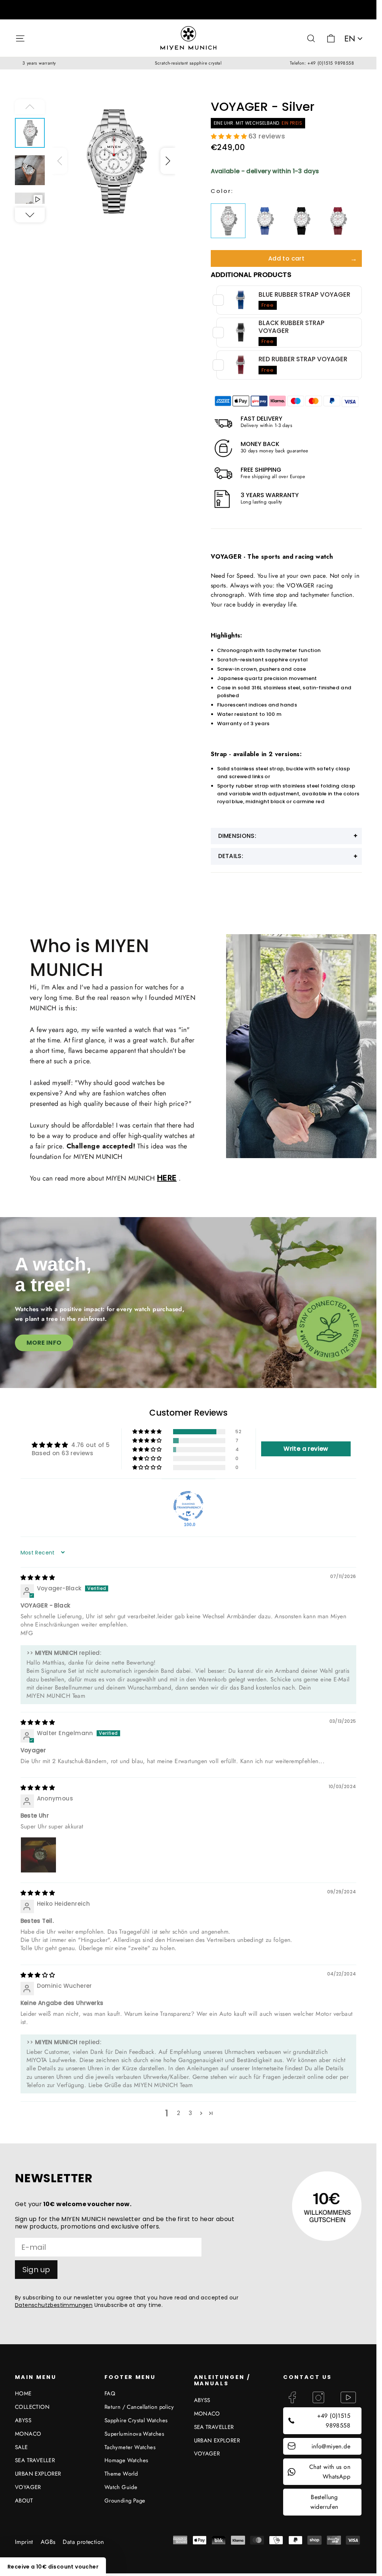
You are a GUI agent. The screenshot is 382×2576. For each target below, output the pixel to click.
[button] (168, 161)
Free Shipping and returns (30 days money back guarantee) (188, 10)
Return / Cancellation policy (139, 2407)
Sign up (36, 2270)
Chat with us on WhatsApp (330, 2472)
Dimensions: (237, 836)
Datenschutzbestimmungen (54, 2305)
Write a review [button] (306, 1449)
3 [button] (190, 2113)
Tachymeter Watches (130, 2447)
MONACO (28, 2434)
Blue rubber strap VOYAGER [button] (304, 294)
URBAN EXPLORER (38, 2474)
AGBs (48, 2542)
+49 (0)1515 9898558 (334, 2421)
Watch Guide (121, 2487)
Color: (222, 191)
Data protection (83, 2542)
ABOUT (24, 2501)
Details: (231, 856)
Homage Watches (126, 2460)
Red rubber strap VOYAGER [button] (303, 359)
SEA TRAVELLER (35, 2460)
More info (44, 1343)
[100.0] (188, 1506)
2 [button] (179, 2113)
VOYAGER (28, 2487)
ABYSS (23, 2420)
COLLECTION (32, 2407)
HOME (23, 2393)
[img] (38, 1577)
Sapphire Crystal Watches (136, 2420)
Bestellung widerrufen (324, 2502)
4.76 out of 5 (90, 1445)
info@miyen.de (331, 2446)
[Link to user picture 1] (38, 1855)
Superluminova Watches (134, 2434)
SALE (21, 2447)
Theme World (121, 2474)
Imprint (24, 2542)
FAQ (110, 2393)
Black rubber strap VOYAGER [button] (292, 327)
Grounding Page (125, 2501)
